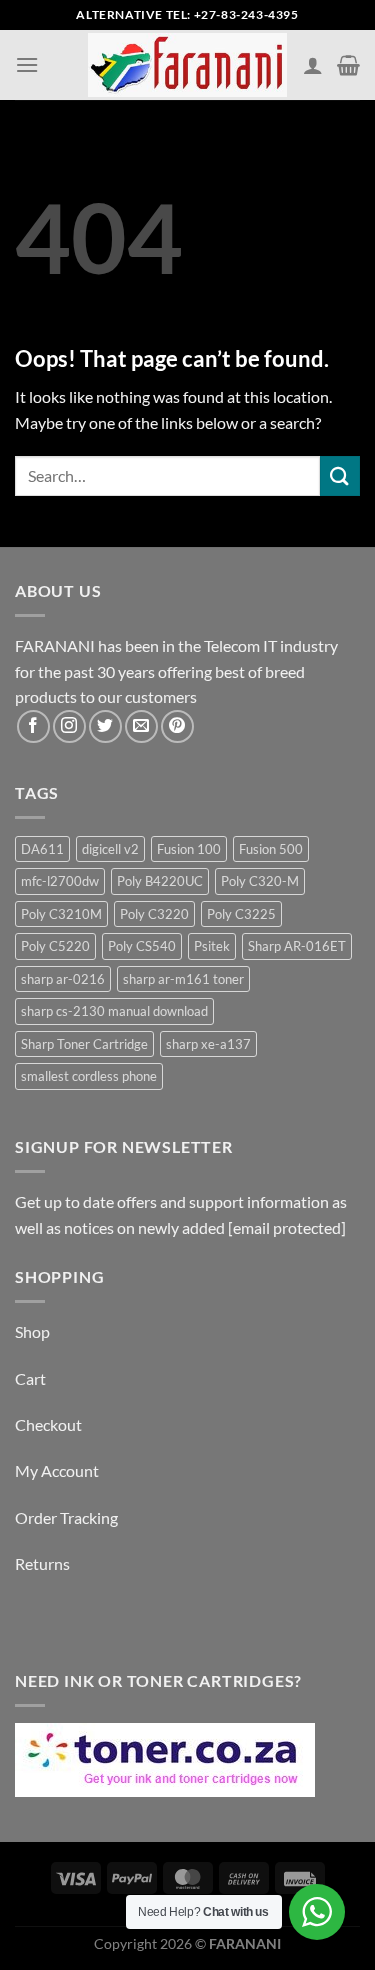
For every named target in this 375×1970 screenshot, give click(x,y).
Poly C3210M (61, 914)
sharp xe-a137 (208, 1044)
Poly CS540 (142, 946)
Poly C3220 (154, 914)
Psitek (212, 946)
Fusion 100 (189, 849)
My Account (57, 1470)
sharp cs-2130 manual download (114, 1011)
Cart (30, 1378)
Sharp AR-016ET (297, 946)
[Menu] (27, 64)
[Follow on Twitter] (105, 726)
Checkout (48, 1424)
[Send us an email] (141, 726)
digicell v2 (110, 849)
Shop (32, 1331)
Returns (42, 1563)
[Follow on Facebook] (33, 726)
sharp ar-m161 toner (183, 979)
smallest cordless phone (89, 1076)
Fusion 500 (271, 849)
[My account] (313, 65)
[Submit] (340, 475)
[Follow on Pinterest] (177, 726)
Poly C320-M (260, 881)
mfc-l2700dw (60, 881)
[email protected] (287, 1227)
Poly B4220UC (160, 881)
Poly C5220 (55, 946)
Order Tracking (66, 1517)
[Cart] (348, 65)
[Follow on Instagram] (69, 726)
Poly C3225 (241, 914)
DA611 (42, 849)
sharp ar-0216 (63, 979)
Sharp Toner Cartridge (84, 1044)
